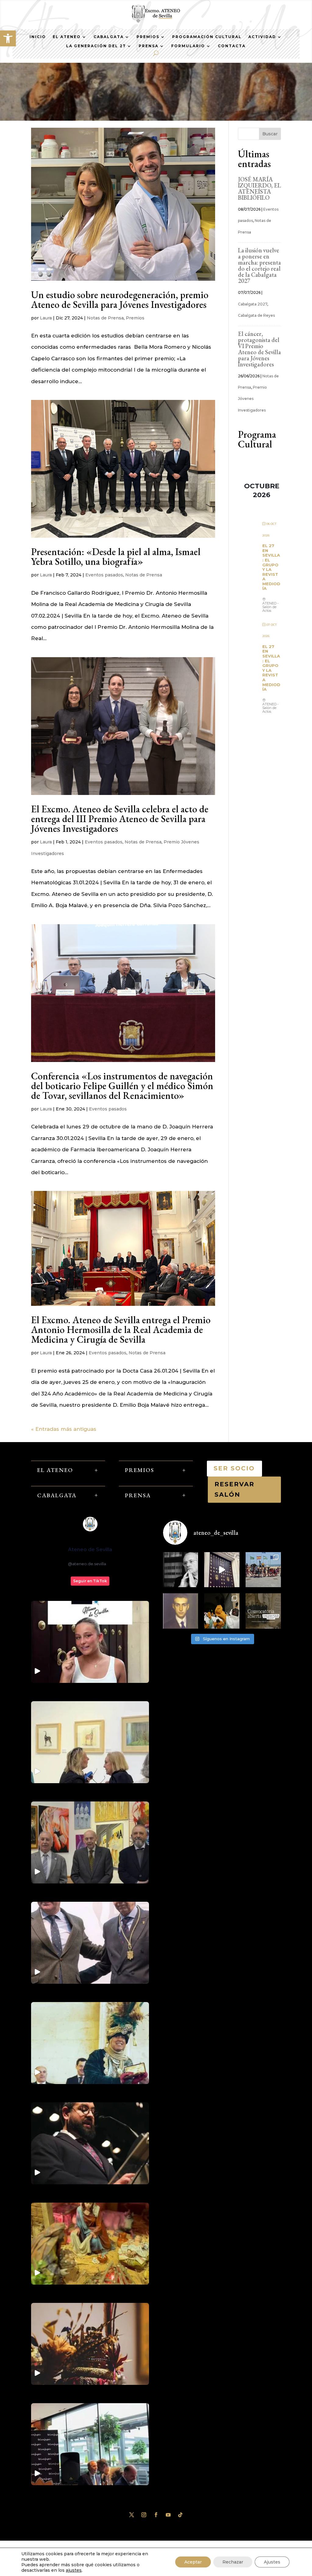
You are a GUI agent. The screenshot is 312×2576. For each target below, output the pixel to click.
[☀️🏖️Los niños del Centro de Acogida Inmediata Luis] (263, 1570)
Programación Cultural (207, 37)
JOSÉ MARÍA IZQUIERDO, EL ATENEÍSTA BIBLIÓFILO (259, 188)
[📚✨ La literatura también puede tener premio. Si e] (222, 1570)
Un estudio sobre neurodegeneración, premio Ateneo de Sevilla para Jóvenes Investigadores (120, 300)
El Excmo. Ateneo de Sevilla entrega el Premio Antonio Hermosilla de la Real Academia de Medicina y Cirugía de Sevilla (121, 1330)
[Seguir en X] (132, 2515)
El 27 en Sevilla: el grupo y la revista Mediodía (271, 567)
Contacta (232, 46)
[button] (8, 38)
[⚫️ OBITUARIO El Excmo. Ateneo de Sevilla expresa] (181, 1570)
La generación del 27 (96, 46)
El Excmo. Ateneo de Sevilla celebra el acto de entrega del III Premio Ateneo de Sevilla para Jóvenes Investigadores (120, 819)
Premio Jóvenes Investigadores (252, 399)
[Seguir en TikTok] (180, 2515)
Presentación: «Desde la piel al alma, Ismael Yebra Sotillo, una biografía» (116, 557)
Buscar (270, 134)
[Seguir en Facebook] (156, 2515)
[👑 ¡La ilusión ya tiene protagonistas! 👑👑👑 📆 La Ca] (222, 1611)
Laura (46, 318)
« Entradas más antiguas (64, 1429)
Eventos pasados (104, 575)
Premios (148, 37)
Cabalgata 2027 (253, 304)
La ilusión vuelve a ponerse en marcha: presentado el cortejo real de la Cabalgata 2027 (259, 265)
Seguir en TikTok (90, 1581)
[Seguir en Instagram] (144, 2515)
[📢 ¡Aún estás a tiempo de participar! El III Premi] (263, 1611)
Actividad (262, 37)
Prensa (149, 46)
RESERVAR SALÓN (234, 1489)
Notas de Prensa (105, 318)
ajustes (74, 2570)
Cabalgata (109, 37)
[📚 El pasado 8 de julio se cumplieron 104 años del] (181, 1611)
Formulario (188, 46)
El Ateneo (67, 37)
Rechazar (233, 2562)
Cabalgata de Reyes (256, 315)
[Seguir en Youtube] (168, 2515)
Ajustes (272, 2562)
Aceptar (193, 2562)
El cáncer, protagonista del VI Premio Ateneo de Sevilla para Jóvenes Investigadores (259, 349)
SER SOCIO (234, 1468)
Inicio (38, 37)
